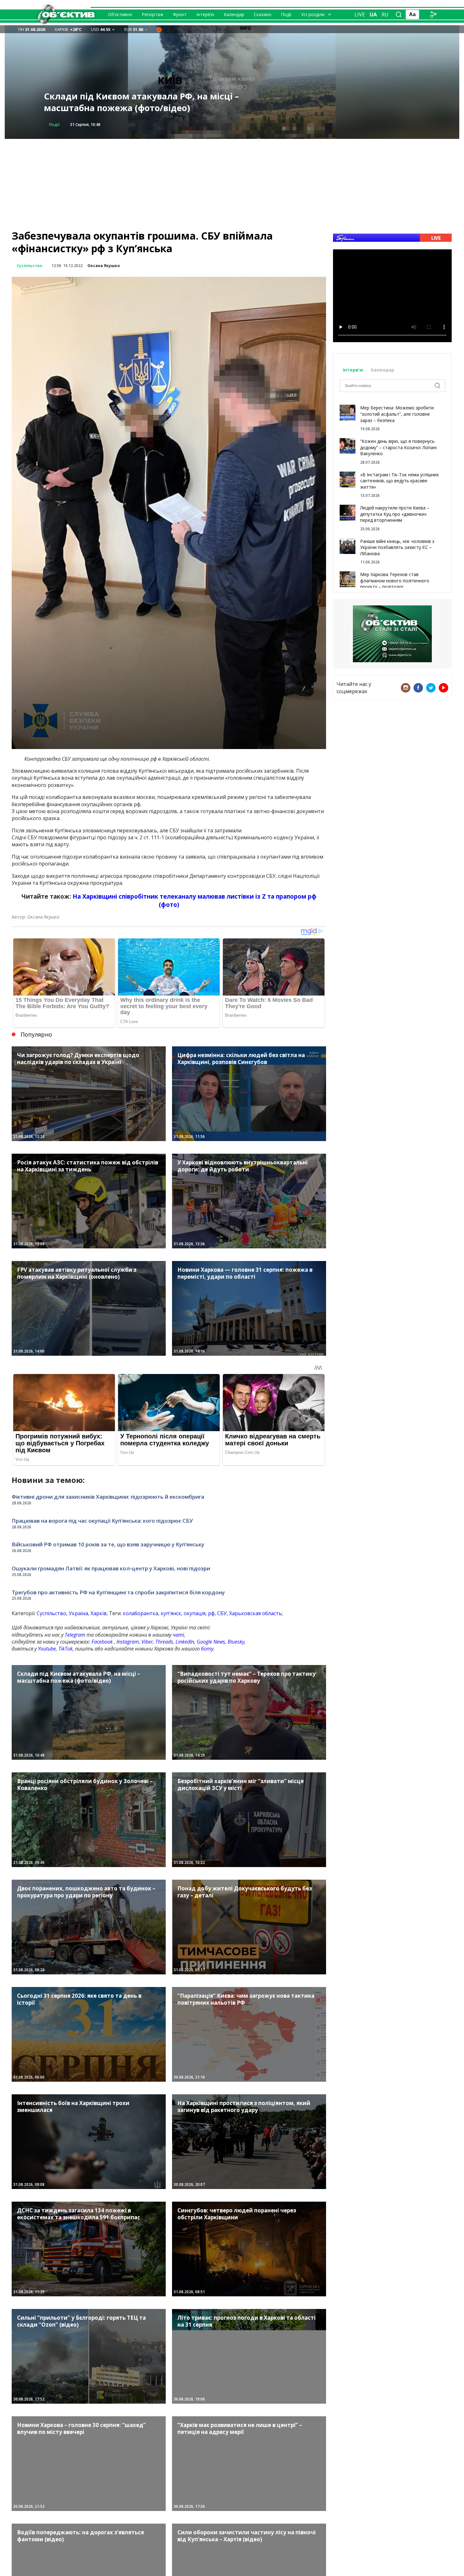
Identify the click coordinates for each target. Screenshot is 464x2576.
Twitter (431, 688)
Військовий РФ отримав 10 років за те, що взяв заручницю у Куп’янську (108, 1544)
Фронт (180, 14)
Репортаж (153, 14)
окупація (195, 1613)
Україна (78, 1613)
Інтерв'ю (354, 370)
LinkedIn (185, 1642)
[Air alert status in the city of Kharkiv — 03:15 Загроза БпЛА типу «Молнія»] (159, 29)
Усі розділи (313, 14)
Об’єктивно (120, 14)
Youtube (47, 1649)
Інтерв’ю (205, 14)
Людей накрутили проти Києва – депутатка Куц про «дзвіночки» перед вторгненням (395, 514)
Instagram (128, 1642)
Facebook (102, 1642)
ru (385, 15)
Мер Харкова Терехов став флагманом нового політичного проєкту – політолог (395, 580)
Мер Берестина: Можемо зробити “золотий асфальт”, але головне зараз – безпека (397, 414)
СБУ (222, 1613)
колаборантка (140, 1613)
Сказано (263, 14)
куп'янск (171, 1613)
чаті (178, 1635)
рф (211, 1613)
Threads (164, 1642)
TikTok (65, 1649)
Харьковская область (256, 1613)
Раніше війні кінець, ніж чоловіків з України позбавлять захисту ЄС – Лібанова (397, 547)
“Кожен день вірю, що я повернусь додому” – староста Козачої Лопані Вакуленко (398, 447)
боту (207, 1649)
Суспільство (30, 266)
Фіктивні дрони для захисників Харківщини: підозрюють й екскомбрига (108, 1497)
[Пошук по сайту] (399, 15)
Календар (234, 14)
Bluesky (236, 1642)
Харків (99, 1613)
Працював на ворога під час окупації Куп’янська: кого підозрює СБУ (102, 1521)
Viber (147, 1642)
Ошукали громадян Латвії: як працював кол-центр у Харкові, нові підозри (111, 1568)
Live (360, 15)
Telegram (75, 1635)
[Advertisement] (232, 183)
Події (286, 14)
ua (373, 15)
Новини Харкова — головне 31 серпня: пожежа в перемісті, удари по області (128, 102)
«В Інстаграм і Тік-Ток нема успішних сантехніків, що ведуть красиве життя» (399, 481)
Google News (211, 1642)
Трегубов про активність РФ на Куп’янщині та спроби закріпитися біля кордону (118, 1592)
